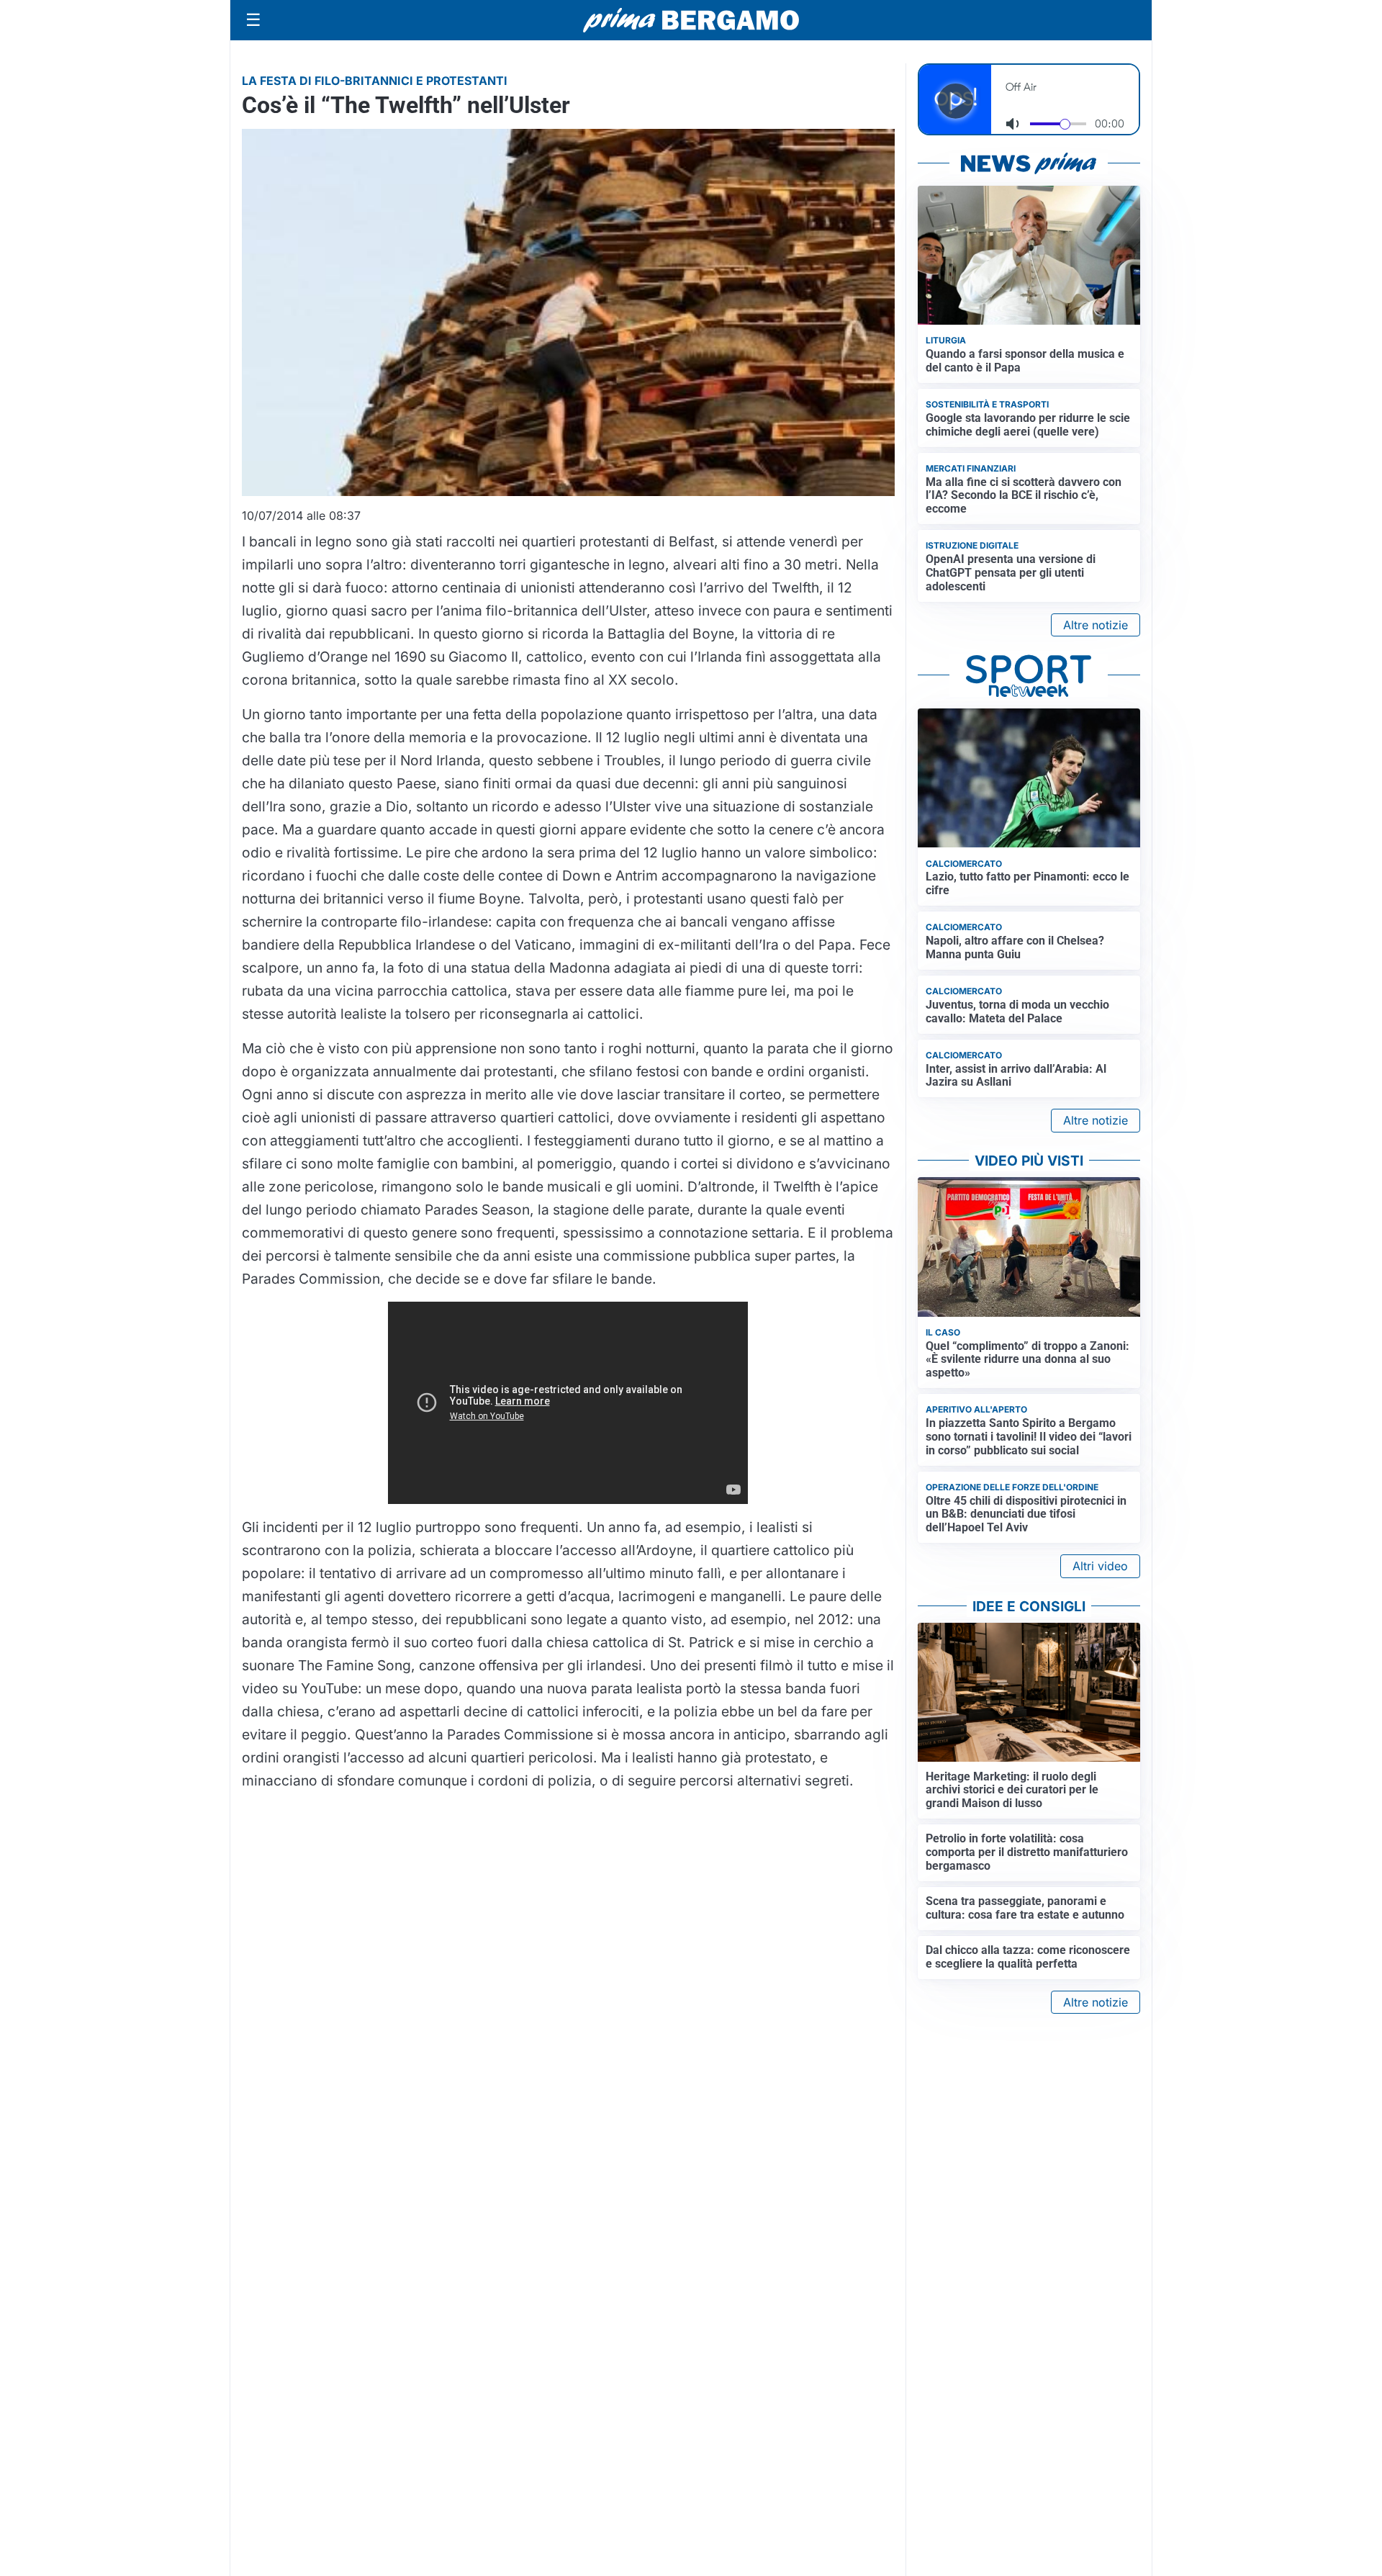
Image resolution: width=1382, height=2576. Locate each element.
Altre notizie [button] (1096, 625)
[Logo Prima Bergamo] (691, 21)
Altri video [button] (1100, 1566)
